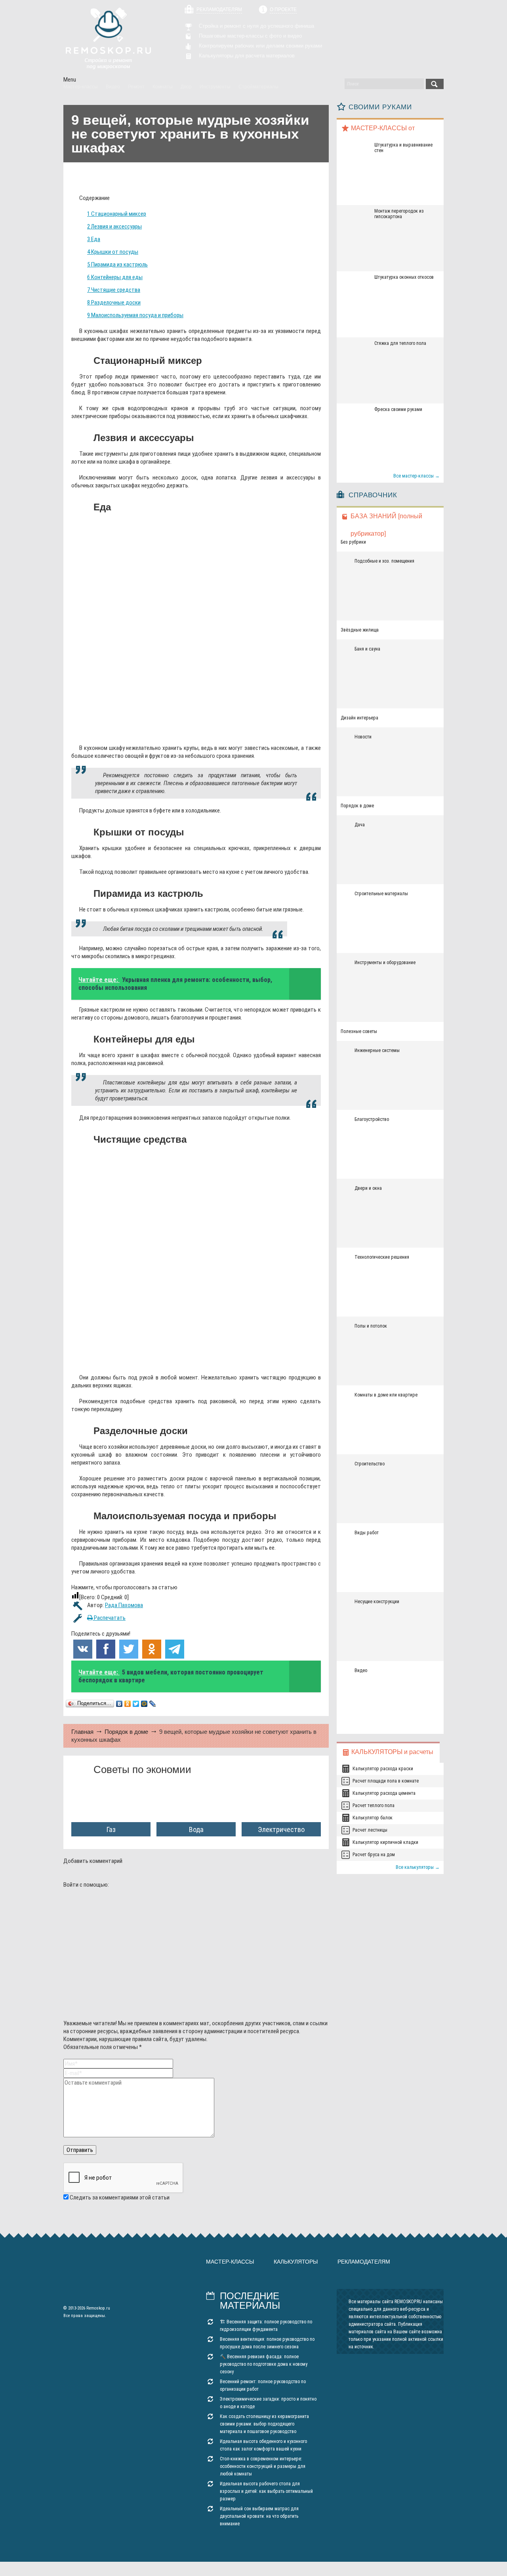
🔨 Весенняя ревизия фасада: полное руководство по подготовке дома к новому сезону (264, 2364)
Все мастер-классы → (416, 476)
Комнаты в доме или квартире (386, 1395)
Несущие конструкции (377, 1602)
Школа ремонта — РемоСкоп (108, 38)
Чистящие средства (114, 290)
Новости (363, 737)
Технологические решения (382, 1257)
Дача (360, 825)
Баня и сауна (367, 649)
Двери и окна (368, 1188)
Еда (94, 239)
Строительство (370, 1464)
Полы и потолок (371, 1326)
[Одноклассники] (128, 1704)
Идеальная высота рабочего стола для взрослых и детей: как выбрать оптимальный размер (266, 2491)
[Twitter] (136, 1704)
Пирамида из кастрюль (117, 264)
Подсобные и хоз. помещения (384, 561)
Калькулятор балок (373, 1818)
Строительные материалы (381, 894)
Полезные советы (359, 1031)
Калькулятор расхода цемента (384, 1793)
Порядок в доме (126, 1732)
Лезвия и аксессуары (114, 226)
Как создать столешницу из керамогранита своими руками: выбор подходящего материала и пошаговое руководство (264, 2424)
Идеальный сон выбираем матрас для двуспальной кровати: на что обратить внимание (259, 2516)
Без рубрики (353, 542)
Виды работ (367, 1533)
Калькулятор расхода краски (383, 1769)
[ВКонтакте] (119, 1704)
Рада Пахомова (124, 1605)
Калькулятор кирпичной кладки (385, 1842)
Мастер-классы (230, 2262)
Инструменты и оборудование (385, 963)
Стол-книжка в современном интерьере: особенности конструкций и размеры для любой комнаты (263, 2466)
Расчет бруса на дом (374, 1855)
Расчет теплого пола (374, 1805)
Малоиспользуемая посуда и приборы (135, 315)
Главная (82, 1732)
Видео (361, 1670)
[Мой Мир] (144, 1704)
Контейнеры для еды (115, 277)
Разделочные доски (114, 302)
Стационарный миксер (117, 214)
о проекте (283, 10)
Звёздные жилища (360, 630)
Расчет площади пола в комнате (386, 1781)
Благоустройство (372, 1119)
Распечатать (109, 1618)
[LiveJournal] (153, 1704)
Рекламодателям (219, 10)
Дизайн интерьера (359, 718)
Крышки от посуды (113, 252)
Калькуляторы (296, 2262)
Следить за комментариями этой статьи (120, 2197)
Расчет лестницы (370, 1830)
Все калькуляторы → (418, 1867)
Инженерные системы (377, 1050)
